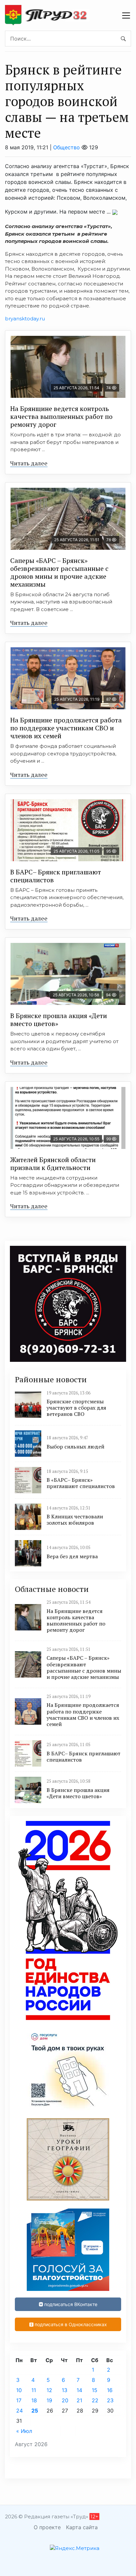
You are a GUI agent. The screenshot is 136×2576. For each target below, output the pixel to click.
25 (35, 2411)
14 (79, 2390)
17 (19, 2400)
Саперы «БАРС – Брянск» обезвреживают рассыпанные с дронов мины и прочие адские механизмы (59, 572)
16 (110, 2390)
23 (110, 2400)
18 (34, 2400)
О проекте (47, 2527)
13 (65, 2390)
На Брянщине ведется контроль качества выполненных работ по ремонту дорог (61, 416)
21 (79, 2400)
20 (65, 2400)
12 (49, 2390)
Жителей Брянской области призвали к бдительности (53, 1164)
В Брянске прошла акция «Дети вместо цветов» (59, 1020)
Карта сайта (82, 2527)
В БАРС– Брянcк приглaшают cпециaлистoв (56, 876)
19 (49, 2400)
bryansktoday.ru (25, 319)
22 (95, 2400)
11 (34, 2390)
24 (19, 2411)
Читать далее (29, 463)
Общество (67, 147)
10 (19, 2390)
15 (95, 2390)
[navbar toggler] (126, 15)
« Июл (24, 2431)
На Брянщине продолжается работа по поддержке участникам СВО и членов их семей (66, 728)
